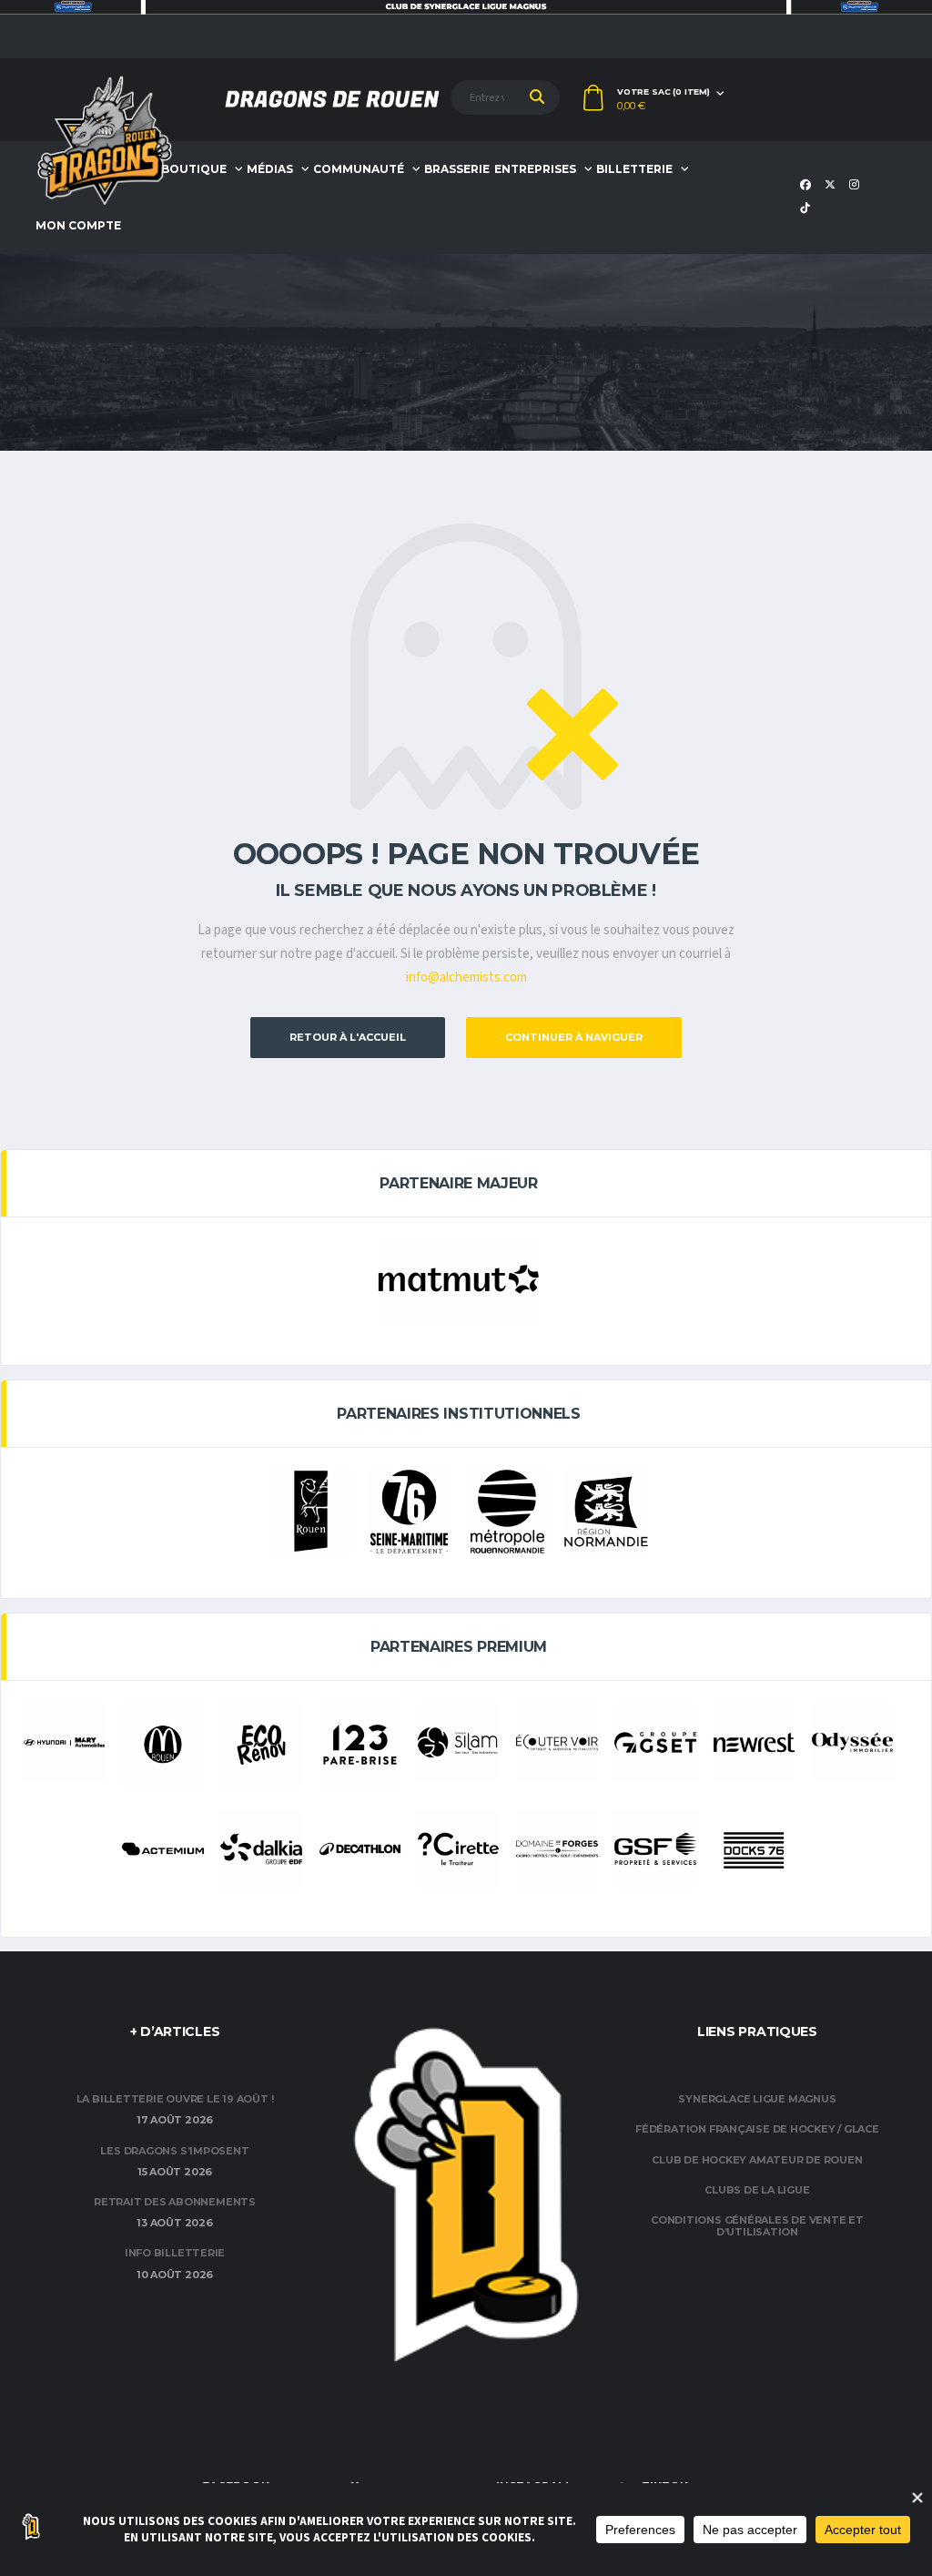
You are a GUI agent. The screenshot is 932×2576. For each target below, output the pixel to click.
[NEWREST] (754, 1742)
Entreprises (535, 169)
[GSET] (655, 1742)
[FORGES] (557, 1849)
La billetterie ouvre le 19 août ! (175, 2099)
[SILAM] (458, 1742)
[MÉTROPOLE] (507, 1511)
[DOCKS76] (754, 1851)
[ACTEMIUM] (162, 1849)
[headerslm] (466, 7)
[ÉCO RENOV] (261, 1744)
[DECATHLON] (360, 1849)
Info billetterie (175, 2253)
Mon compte (78, 225)
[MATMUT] (459, 1280)
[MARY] (64, 1742)
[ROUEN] (311, 1511)
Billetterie (634, 169)
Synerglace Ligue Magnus (757, 2099)
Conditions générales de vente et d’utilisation (757, 2226)
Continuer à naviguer (574, 1037)
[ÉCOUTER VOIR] (557, 1742)
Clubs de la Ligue (757, 2190)
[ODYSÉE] (852, 1742)
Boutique (194, 169)
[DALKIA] (261, 1849)
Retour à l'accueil (348, 1037)
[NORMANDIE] (606, 1511)
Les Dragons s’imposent (174, 2151)
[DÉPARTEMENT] (409, 1511)
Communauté (359, 169)
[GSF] (655, 1849)
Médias (270, 169)
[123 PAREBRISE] (360, 1744)
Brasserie (457, 169)
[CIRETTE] (458, 1849)
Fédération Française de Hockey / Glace (757, 2129)
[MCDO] (162, 1744)
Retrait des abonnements (175, 2202)
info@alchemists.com (466, 977)
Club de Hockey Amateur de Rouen (757, 2160)
